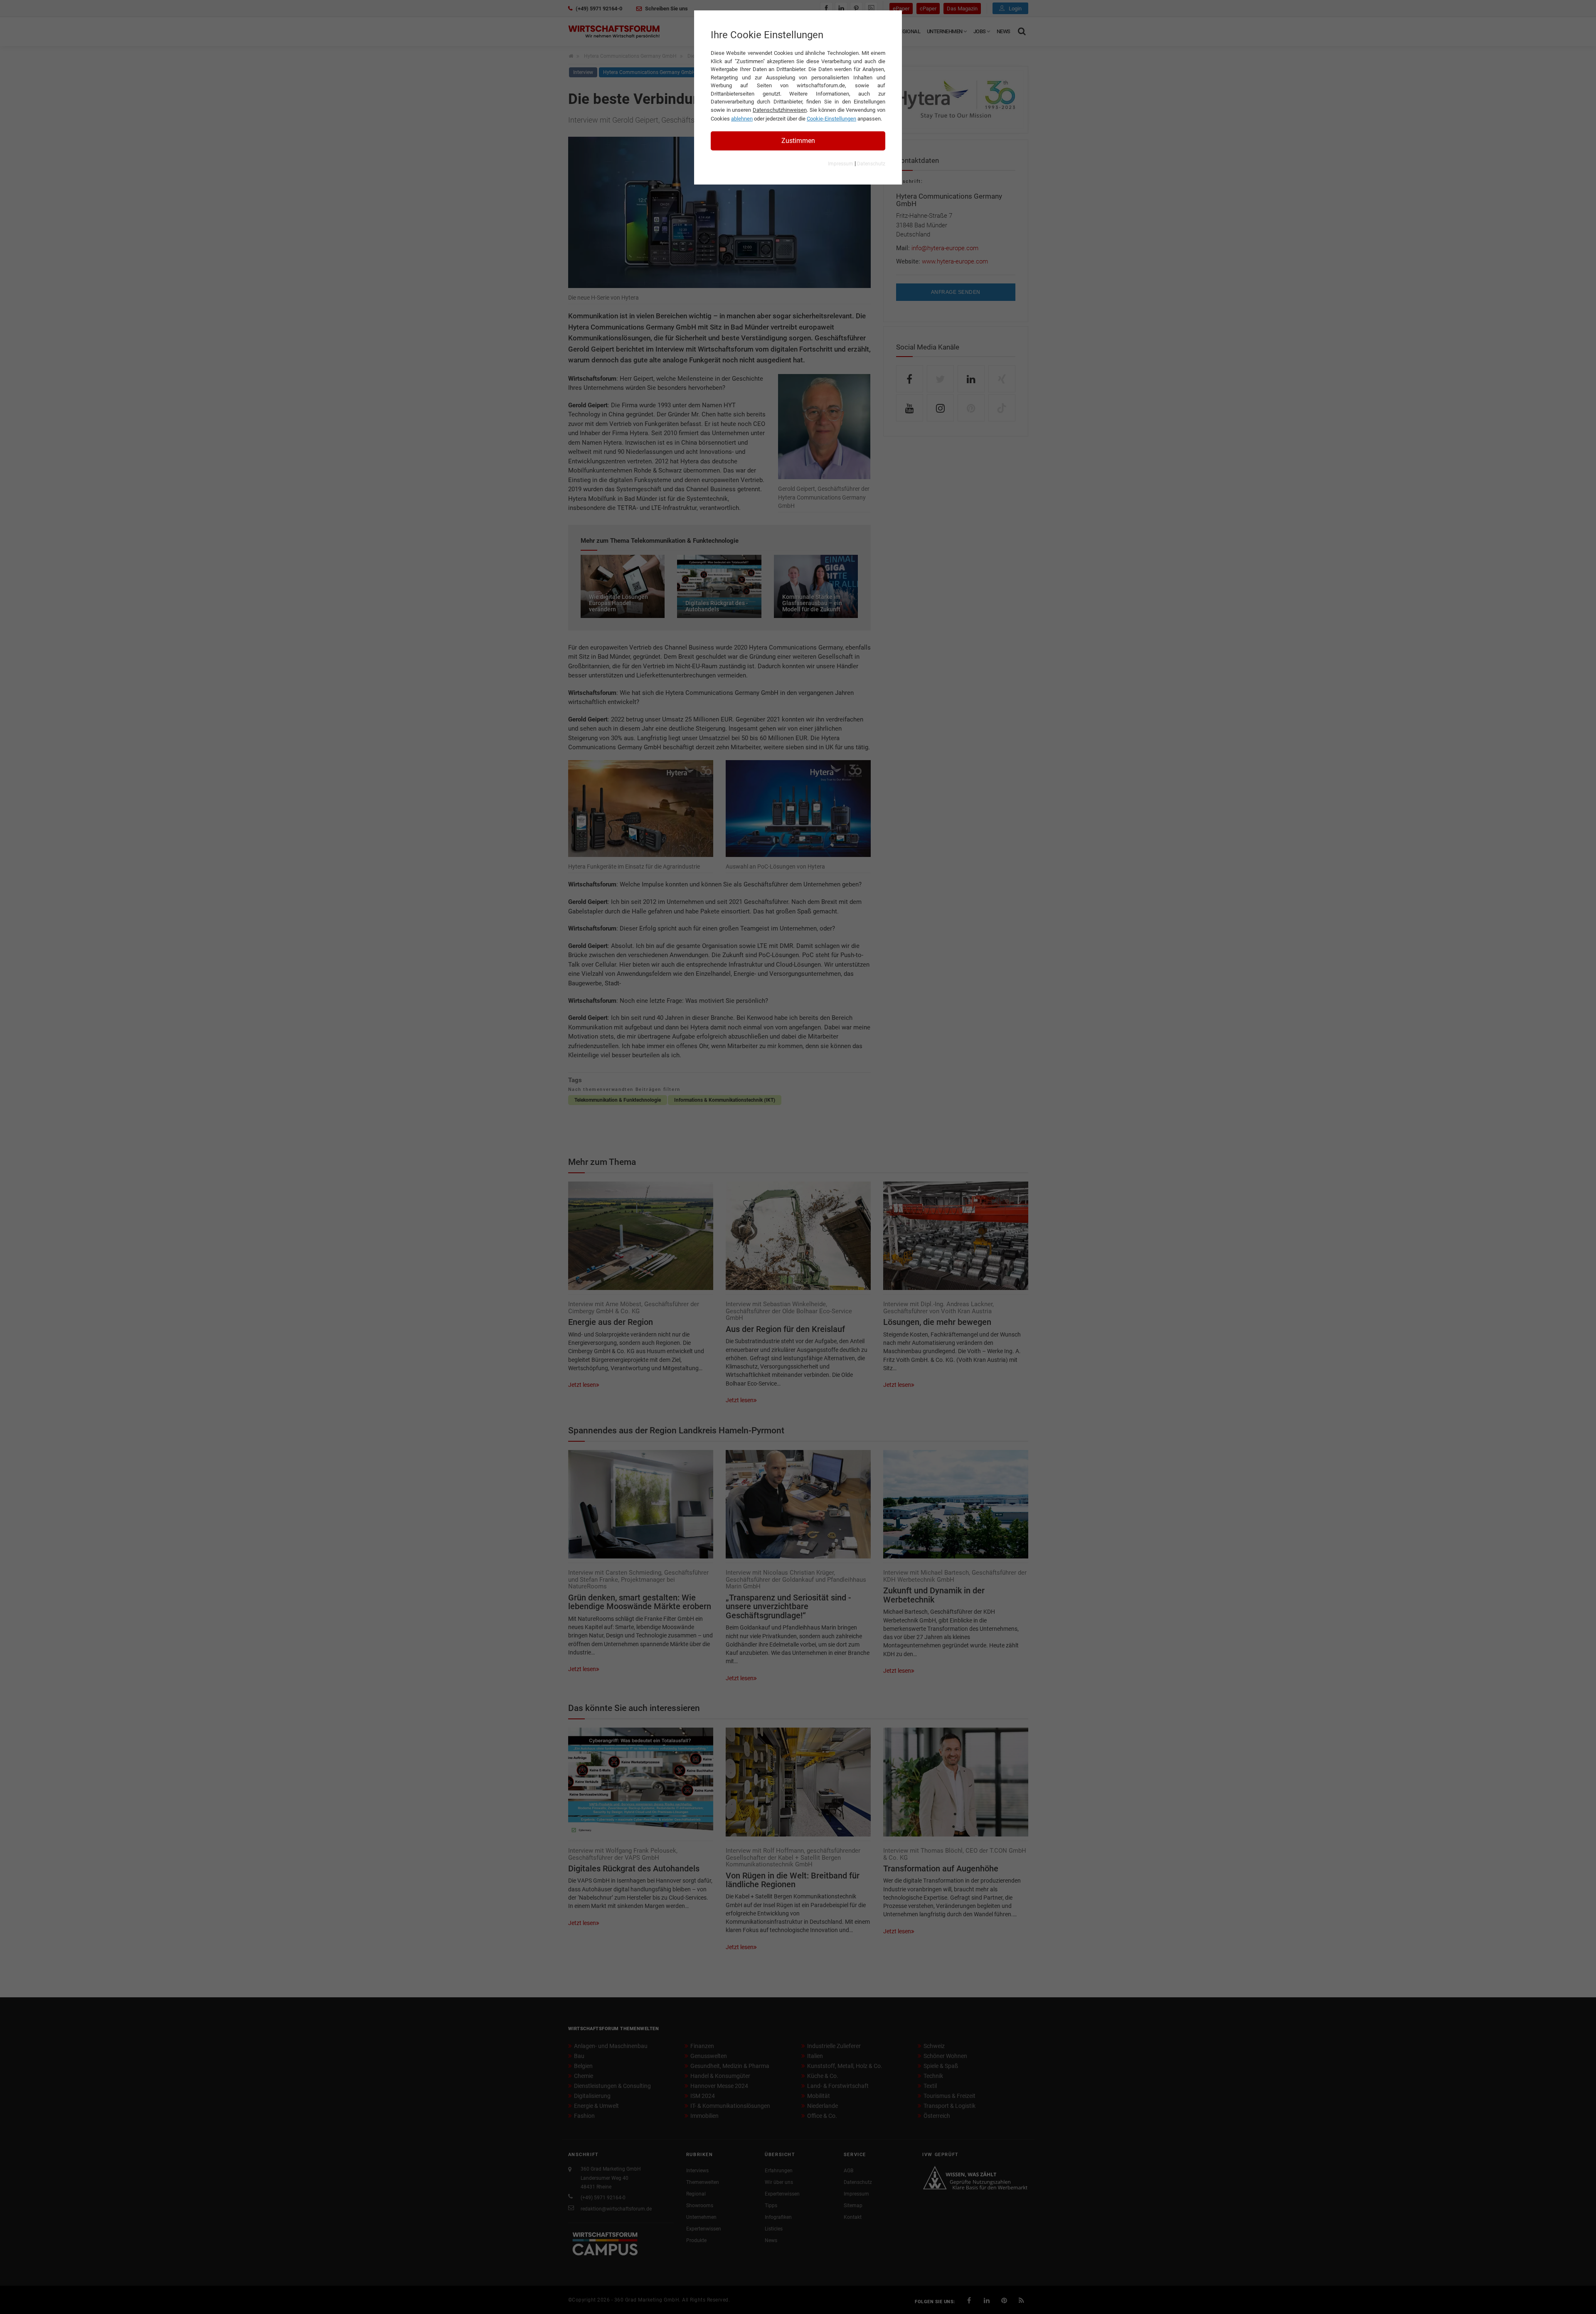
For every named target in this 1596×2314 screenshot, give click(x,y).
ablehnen (742, 119)
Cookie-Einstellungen (831, 119)
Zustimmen (798, 141)
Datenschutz (871, 164)
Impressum (841, 164)
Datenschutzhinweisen (780, 110)
